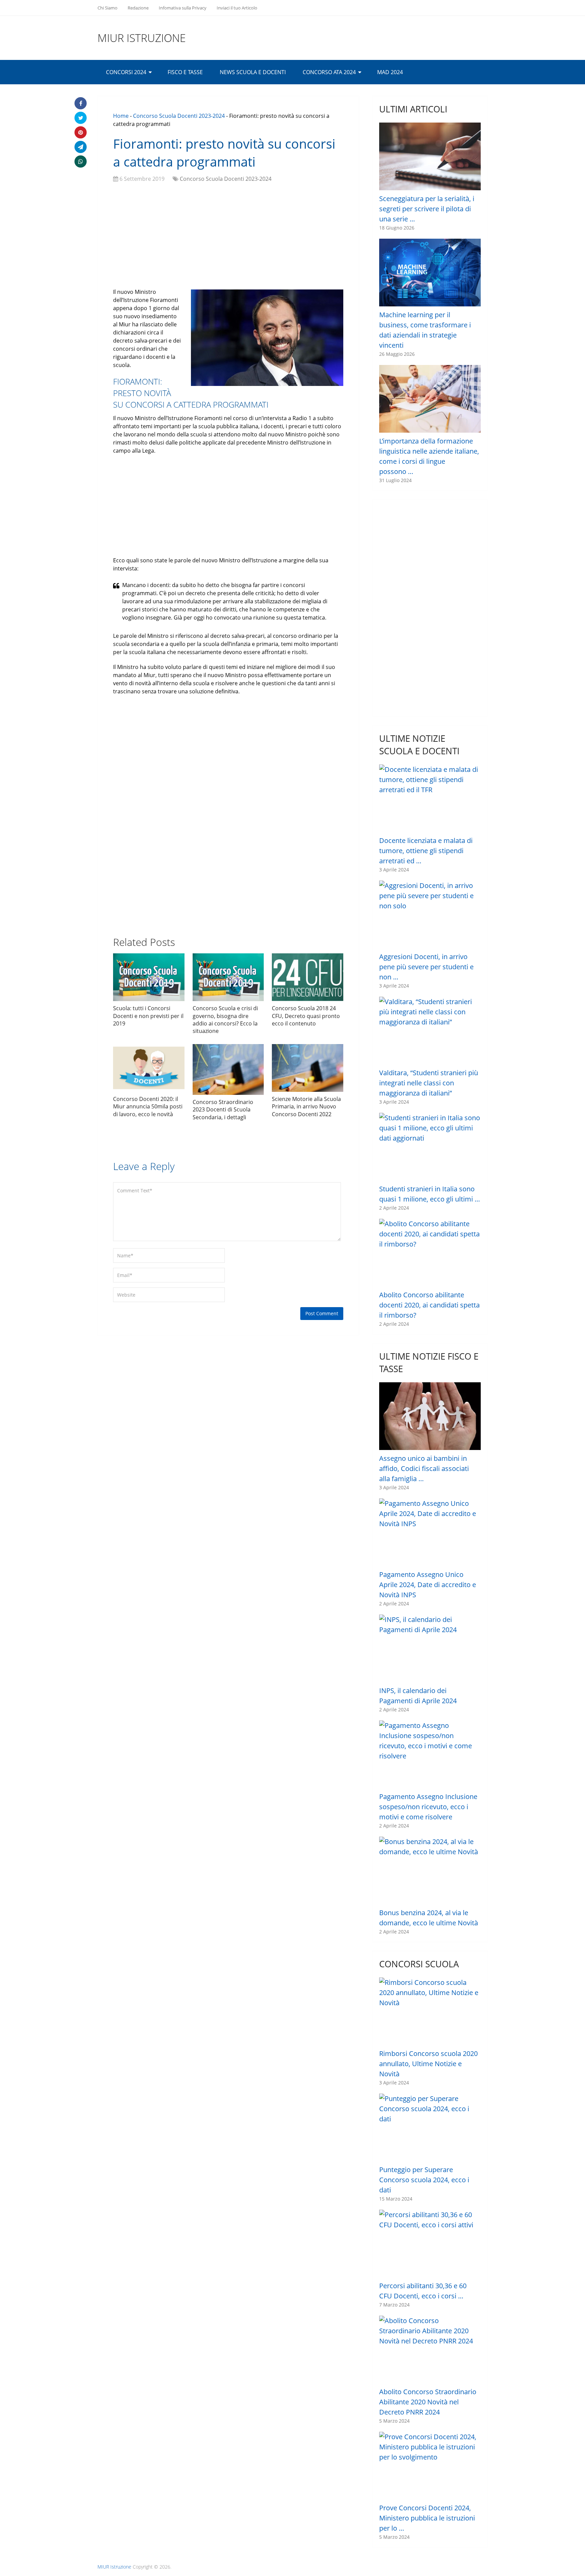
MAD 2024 (390, 72)
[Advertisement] (228, 237)
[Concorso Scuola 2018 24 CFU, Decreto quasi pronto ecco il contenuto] (308, 977)
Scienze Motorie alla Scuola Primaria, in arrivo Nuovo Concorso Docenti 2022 (306, 1107)
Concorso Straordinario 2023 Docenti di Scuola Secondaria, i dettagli (223, 1110)
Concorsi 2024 (126, 72)
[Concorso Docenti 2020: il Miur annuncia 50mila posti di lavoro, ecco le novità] (149, 1068)
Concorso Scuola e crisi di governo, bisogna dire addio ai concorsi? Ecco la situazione (225, 1020)
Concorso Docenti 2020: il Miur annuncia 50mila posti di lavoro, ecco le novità (148, 1107)
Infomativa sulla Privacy (183, 8)
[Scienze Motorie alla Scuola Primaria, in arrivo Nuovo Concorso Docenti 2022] (308, 1068)
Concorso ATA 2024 (329, 72)
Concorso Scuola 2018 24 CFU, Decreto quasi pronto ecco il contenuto (306, 1016)
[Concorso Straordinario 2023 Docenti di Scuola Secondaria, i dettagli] (228, 1069)
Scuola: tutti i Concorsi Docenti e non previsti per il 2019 (148, 1016)
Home (121, 116)
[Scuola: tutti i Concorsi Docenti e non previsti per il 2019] (149, 977)
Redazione (138, 8)
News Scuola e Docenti (253, 72)
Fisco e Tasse (185, 72)
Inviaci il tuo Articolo (237, 8)
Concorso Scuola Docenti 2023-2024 (179, 116)
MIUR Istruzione (142, 38)
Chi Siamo (107, 8)
